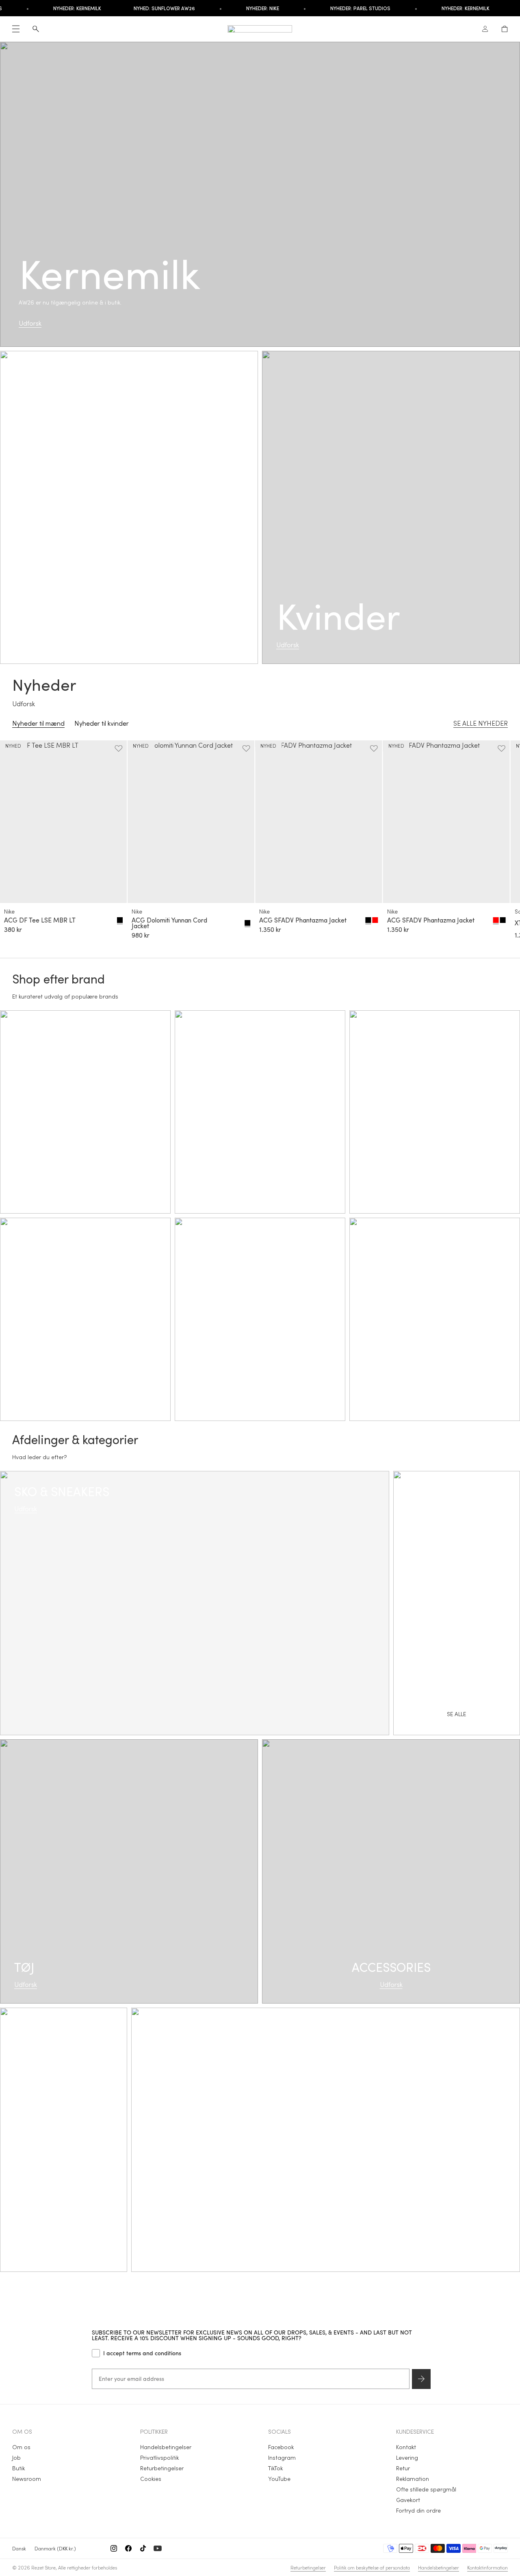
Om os (21, 2447)
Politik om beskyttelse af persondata (372, 2567)
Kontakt (406, 2447)
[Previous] (19, 842)
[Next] (500, 842)
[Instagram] (114, 2548)
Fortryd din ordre (418, 2510)
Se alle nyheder (481, 723)
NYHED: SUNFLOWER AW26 (143, 8)
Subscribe (421, 2379)
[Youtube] (158, 2548)
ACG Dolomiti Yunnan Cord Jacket (169, 923)
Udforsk (30, 323)
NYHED (13, 746)
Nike (9, 911)
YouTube (279, 2479)
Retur (403, 2468)
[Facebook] (128, 2548)
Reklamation (413, 2479)
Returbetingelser (162, 2468)
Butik (18, 2468)
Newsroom (27, 2479)
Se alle (326, 2149)
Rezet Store (43, 2567)
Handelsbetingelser (166, 2447)
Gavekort (408, 2500)
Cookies (151, 2479)
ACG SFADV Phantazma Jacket (303, 920)
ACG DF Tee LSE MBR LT (40, 920)
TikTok (275, 2468)
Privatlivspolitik (159, 2457)
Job (16, 2457)
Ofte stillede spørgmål (426, 2489)
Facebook (281, 2447)
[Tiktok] (143, 2548)
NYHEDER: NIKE (242, 8)
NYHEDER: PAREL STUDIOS (339, 8)
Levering (407, 2457)
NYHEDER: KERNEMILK (56, 8)
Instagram (282, 2457)
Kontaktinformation (487, 2567)
